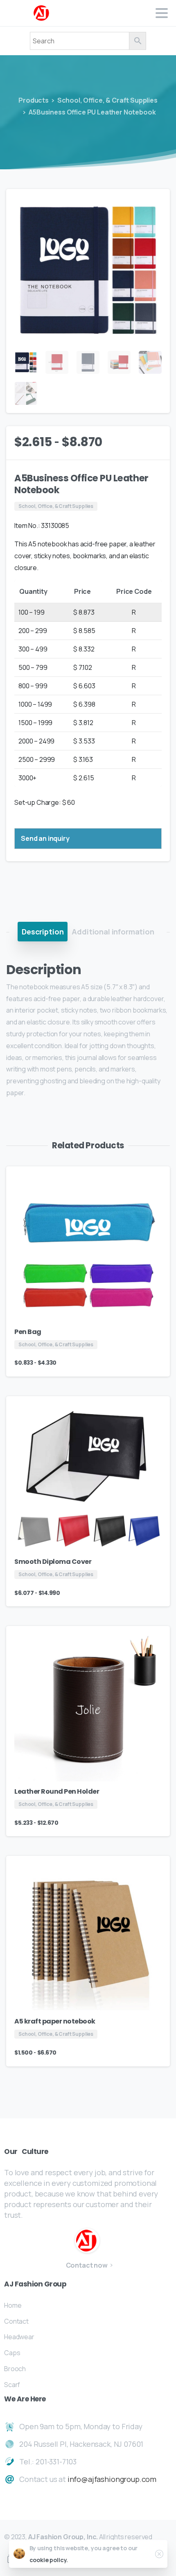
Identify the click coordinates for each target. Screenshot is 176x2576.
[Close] (159, 2554)
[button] (156, 203)
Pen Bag (28, 1332)
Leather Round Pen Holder (57, 1791)
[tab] (43, 932)
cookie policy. (49, 2560)
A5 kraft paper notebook (55, 2021)
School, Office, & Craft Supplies (107, 100)
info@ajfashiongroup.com (112, 2479)
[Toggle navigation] (162, 13)
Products (34, 100)
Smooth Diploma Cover (53, 1562)
